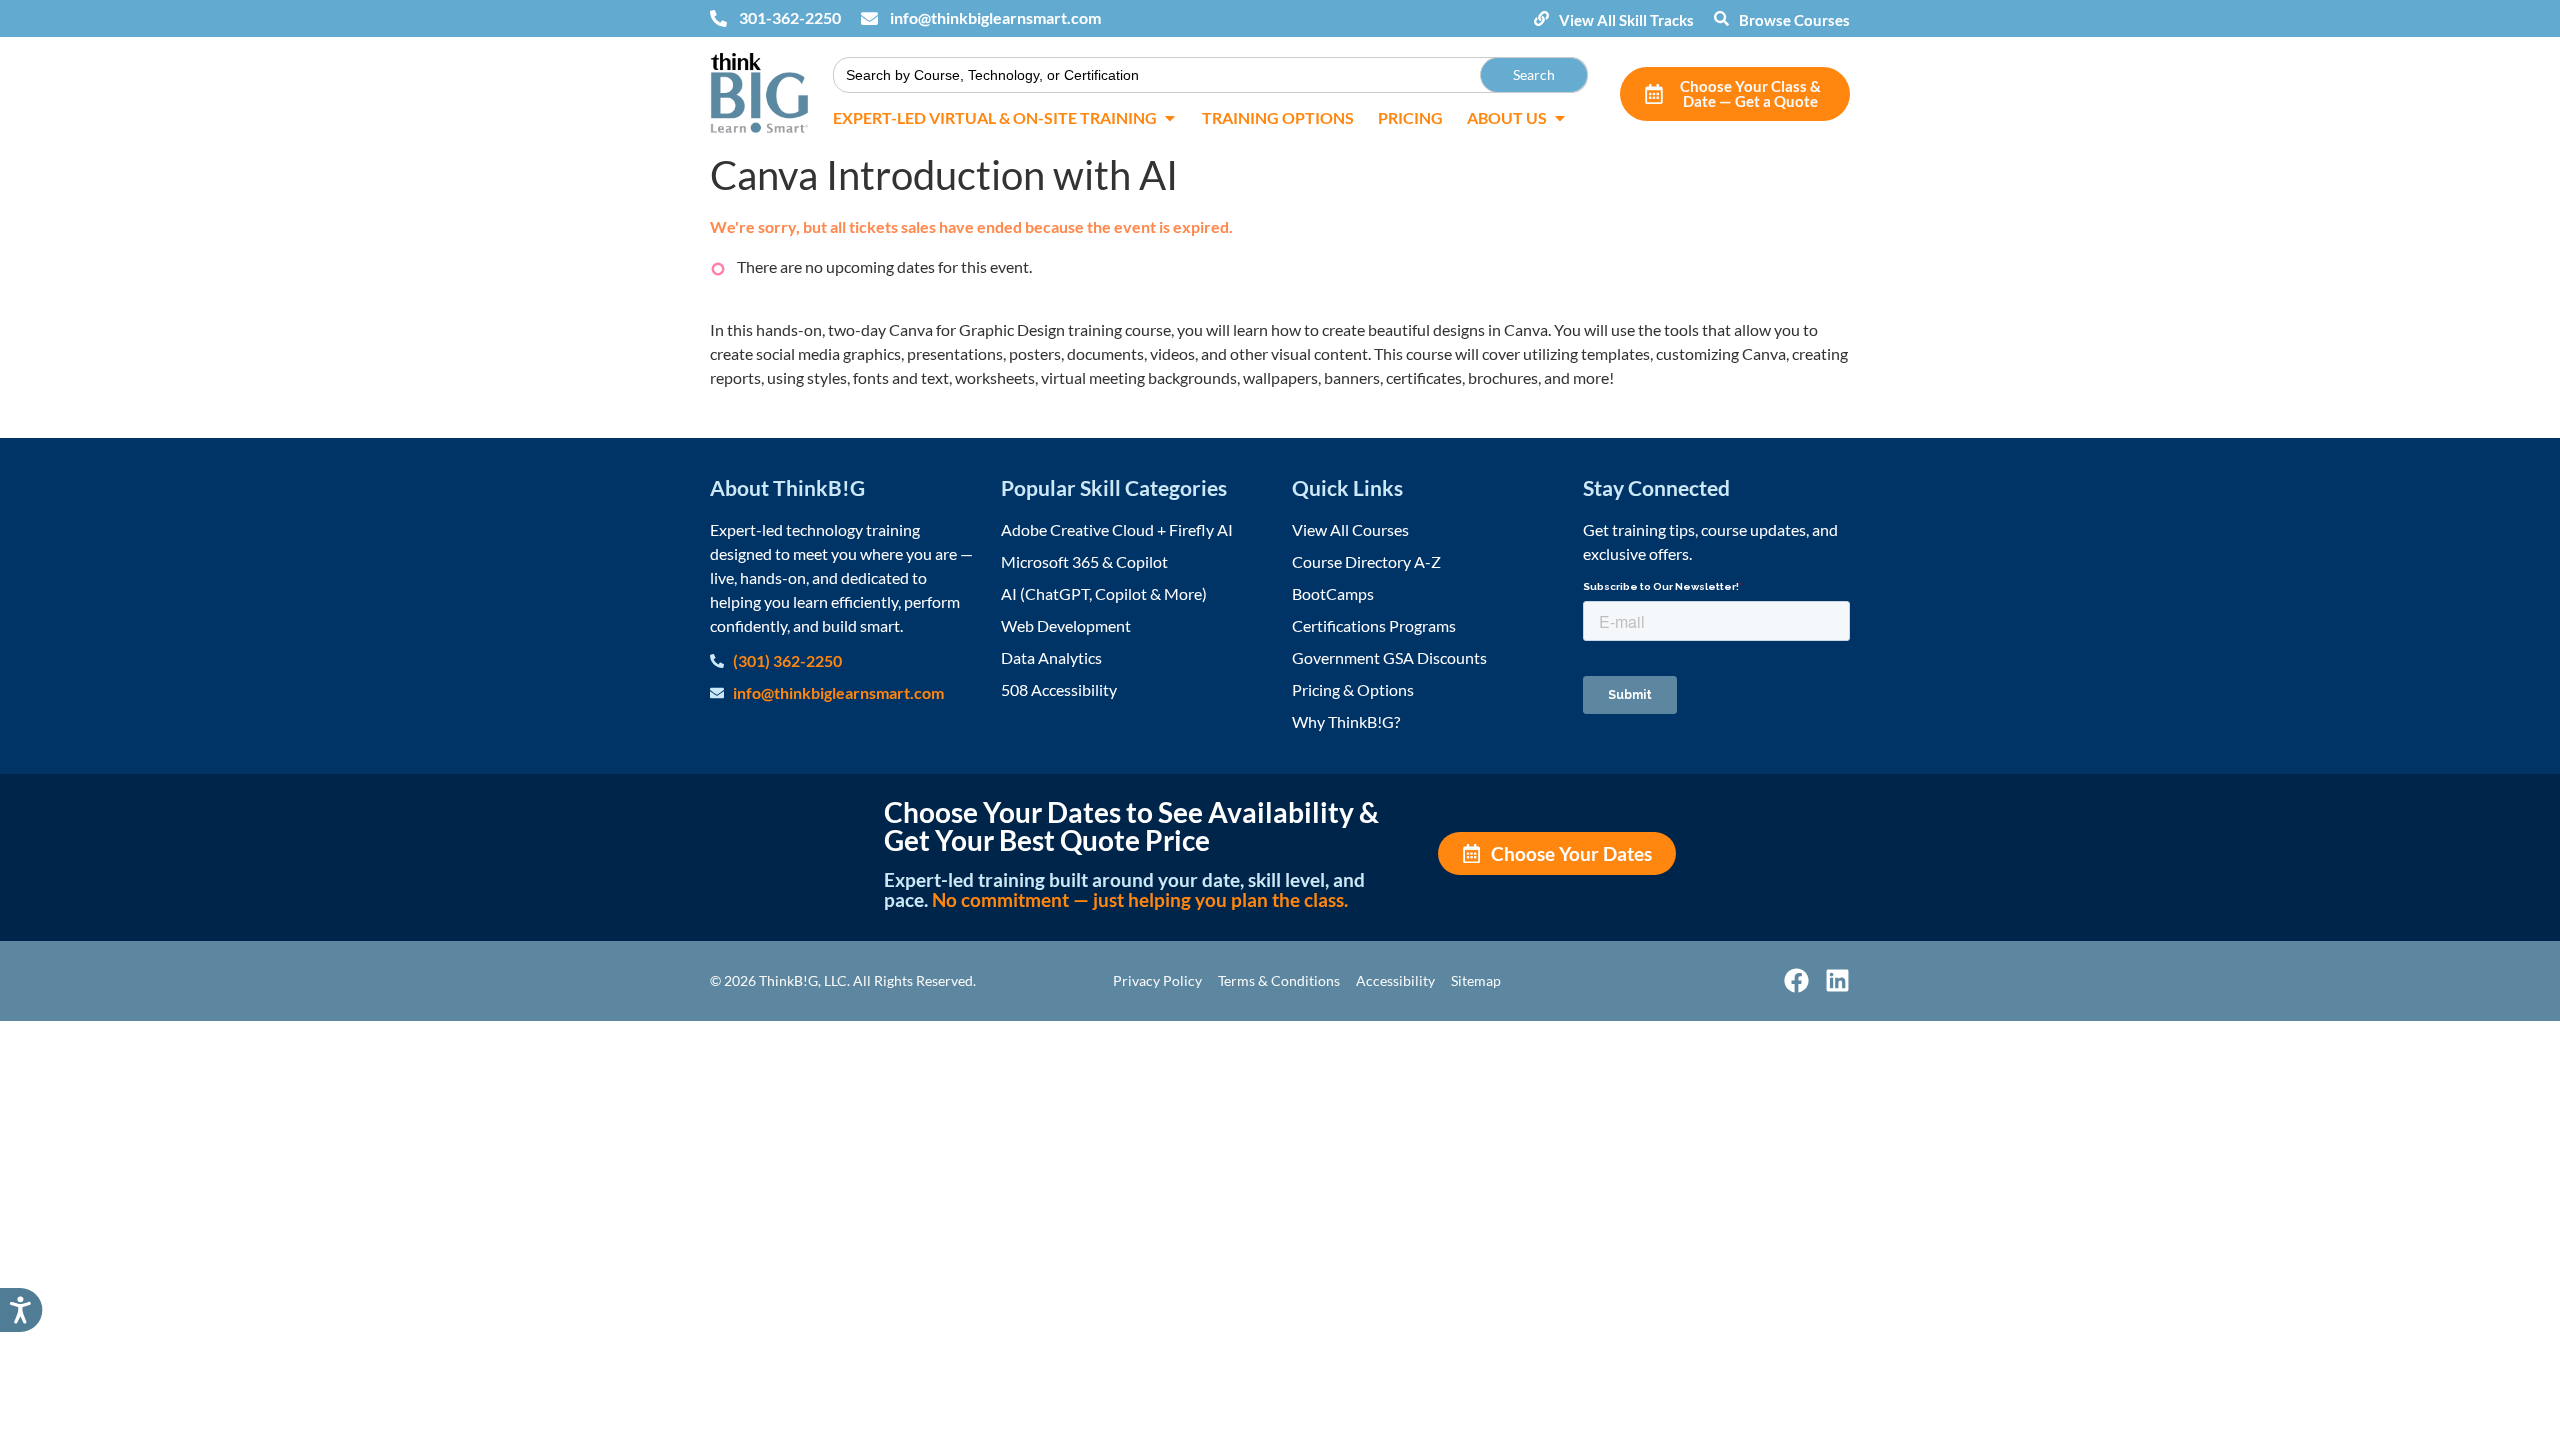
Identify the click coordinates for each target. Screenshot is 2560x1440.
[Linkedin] (1837, 980)
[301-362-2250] (718, 18)
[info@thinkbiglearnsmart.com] (869, 18)
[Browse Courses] (1721, 18)
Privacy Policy (1157, 980)
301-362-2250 (790, 17)
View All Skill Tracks (1626, 20)
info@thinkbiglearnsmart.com (995, 17)
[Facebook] (1796, 980)
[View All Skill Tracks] (1541, 18)
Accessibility (1395, 980)
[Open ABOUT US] (1560, 118)
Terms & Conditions (1279, 980)
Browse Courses (1794, 20)
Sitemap (1476, 980)
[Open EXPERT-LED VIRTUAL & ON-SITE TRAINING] (1170, 118)
